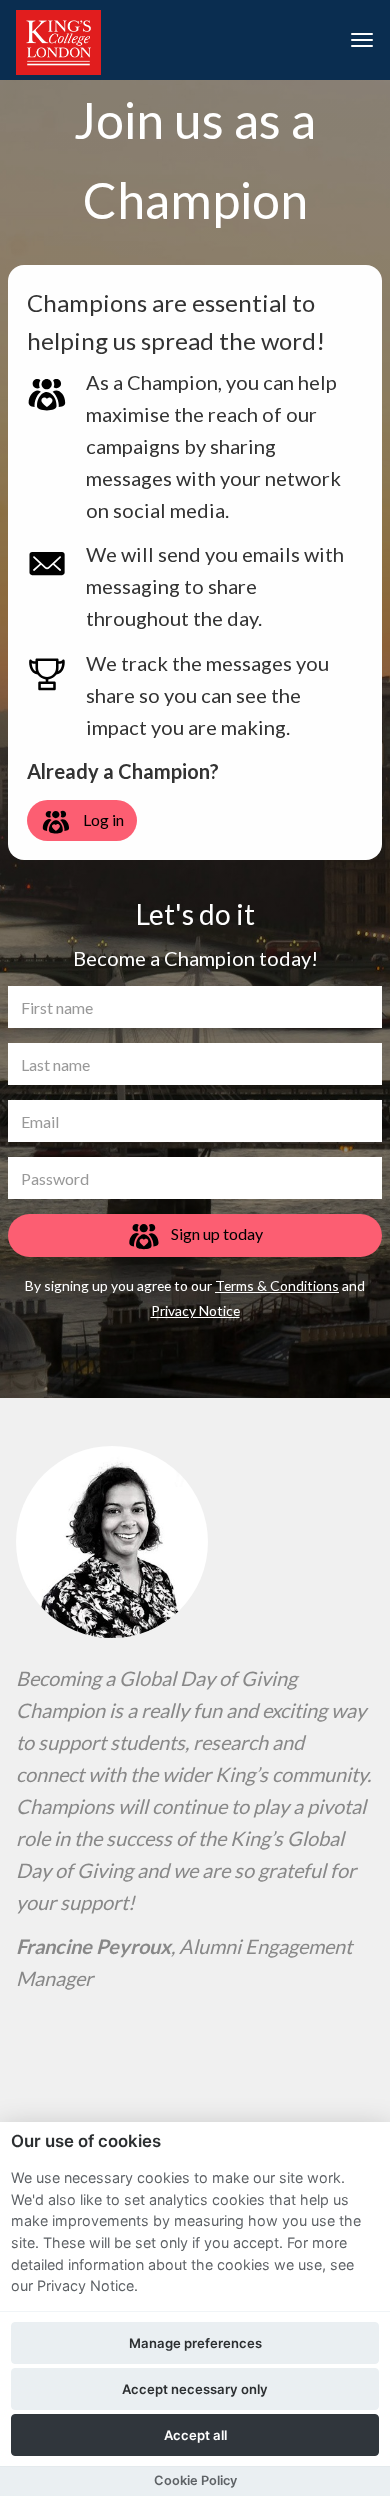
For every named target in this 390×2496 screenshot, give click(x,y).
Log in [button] (102, 819)
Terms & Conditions (277, 1285)
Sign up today (215, 1233)
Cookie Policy (195, 2480)
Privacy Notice (195, 1310)
